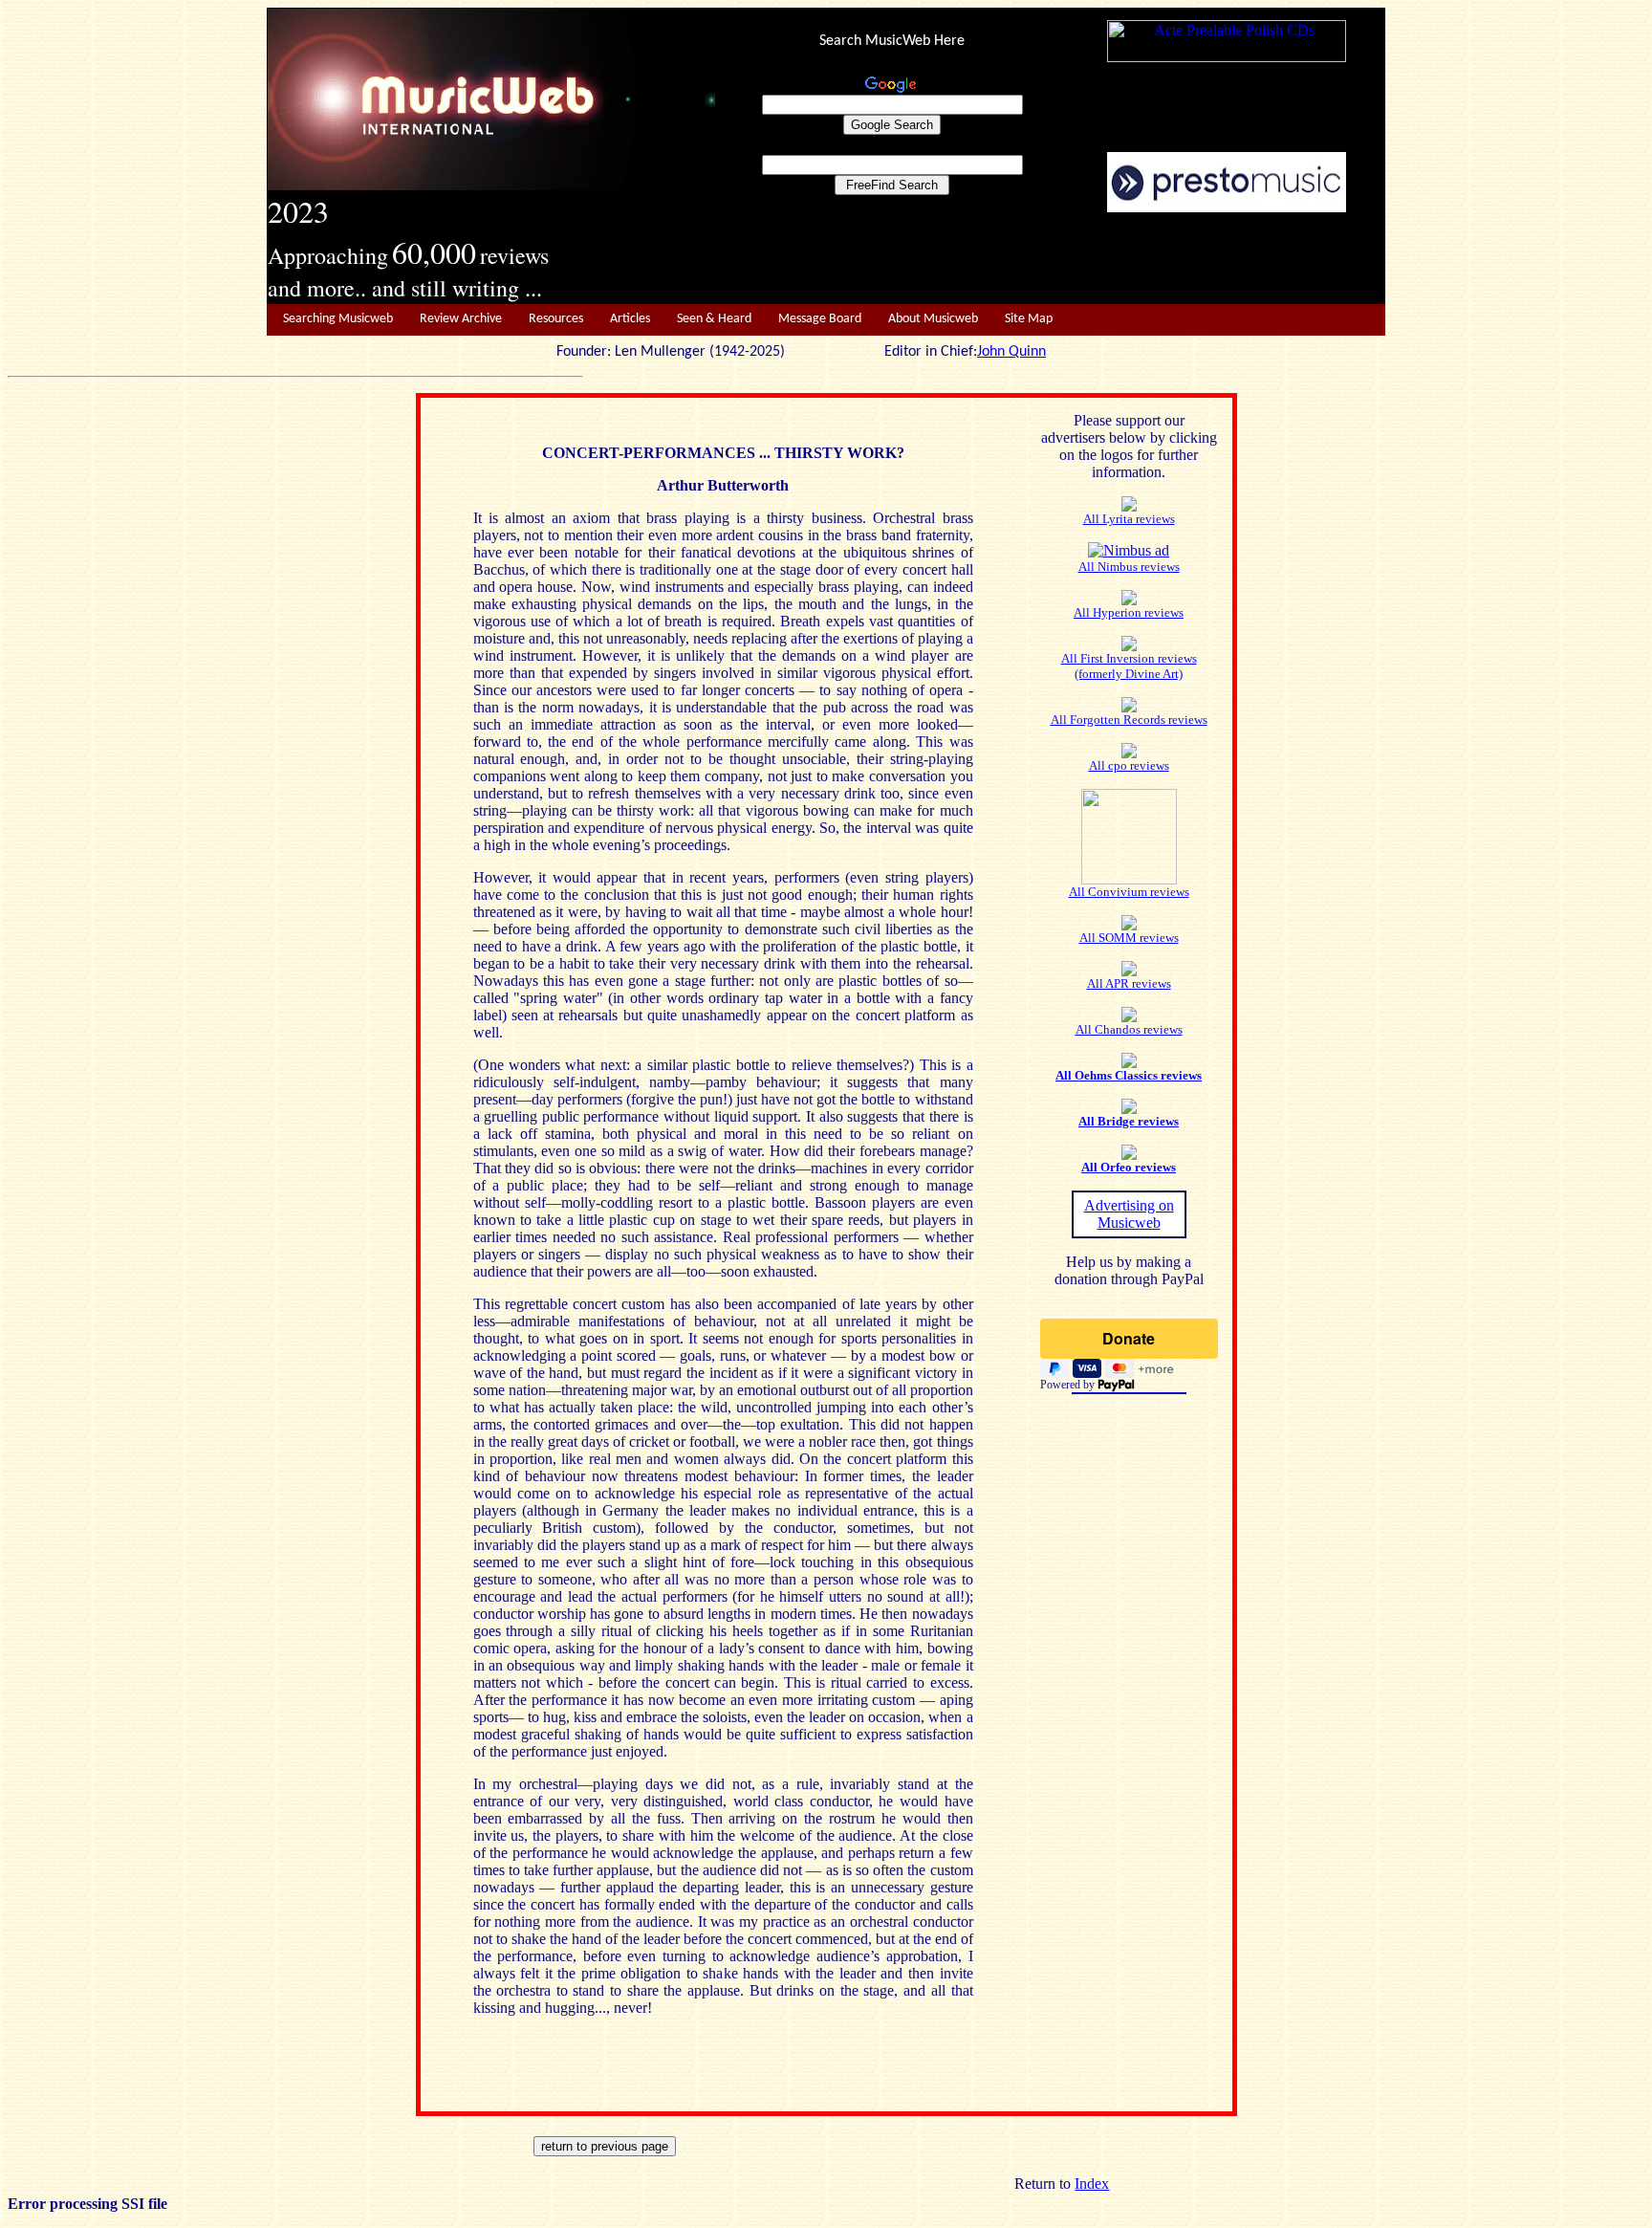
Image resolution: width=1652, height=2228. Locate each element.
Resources (556, 319)
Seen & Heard (714, 319)
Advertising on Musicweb (1129, 1214)
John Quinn (1011, 352)
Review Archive (461, 319)
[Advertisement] (1051, 259)
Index (1092, 2184)
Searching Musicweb (338, 319)
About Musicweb (933, 319)
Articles (630, 319)
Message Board (820, 319)
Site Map (1029, 319)
